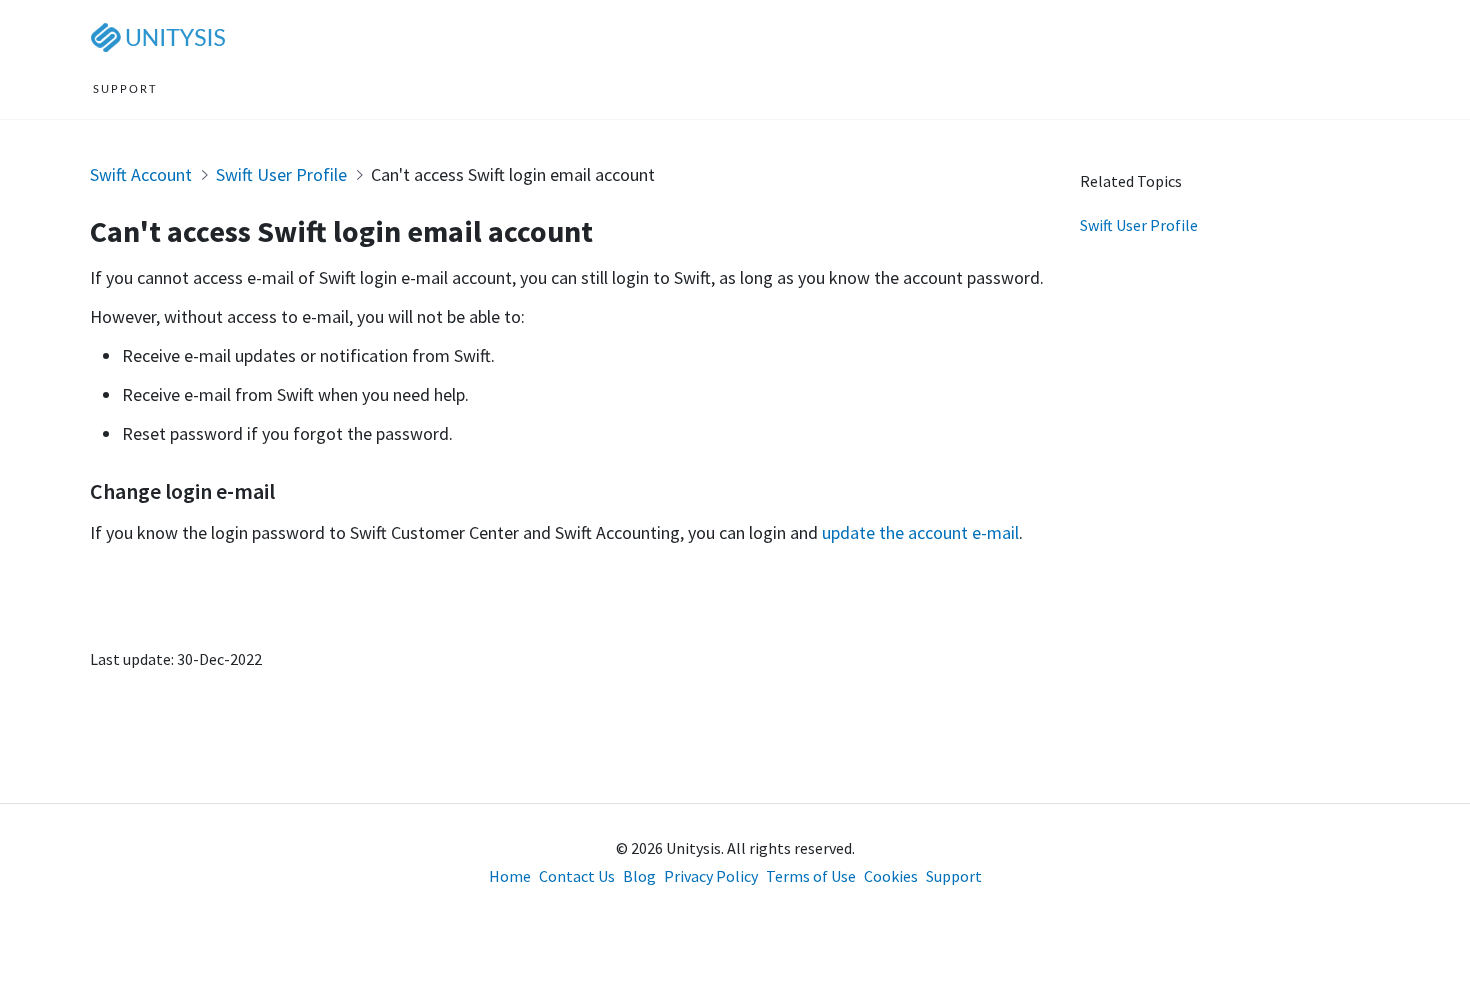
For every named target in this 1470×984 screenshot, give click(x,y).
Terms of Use (811, 876)
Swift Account (141, 174)
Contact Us (577, 876)
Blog (639, 876)
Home (510, 876)
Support (954, 876)
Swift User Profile (281, 174)
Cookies (891, 876)
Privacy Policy (711, 876)
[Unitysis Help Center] (162, 36)
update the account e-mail (920, 532)
